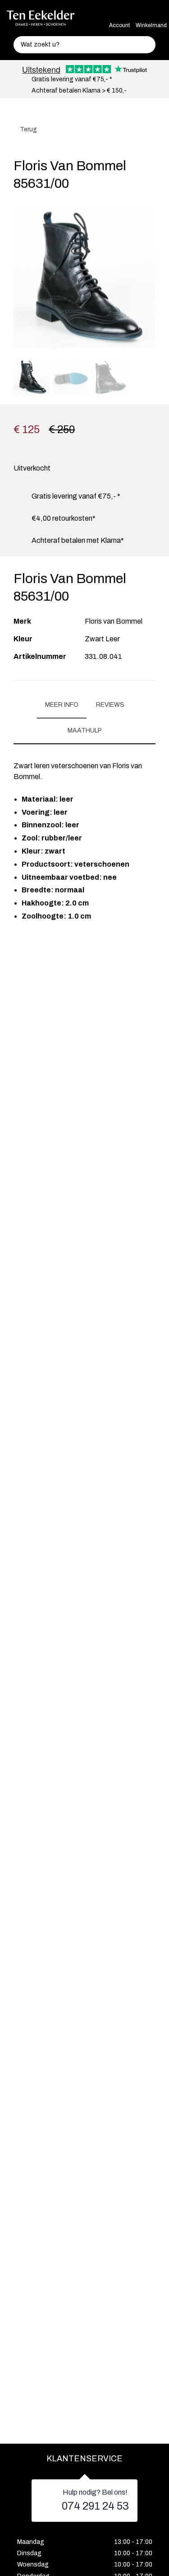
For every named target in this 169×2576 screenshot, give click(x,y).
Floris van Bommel (114, 621)
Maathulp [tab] (85, 730)
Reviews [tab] (110, 705)
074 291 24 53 (95, 2506)
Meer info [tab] (62, 705)
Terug (28, 129)
